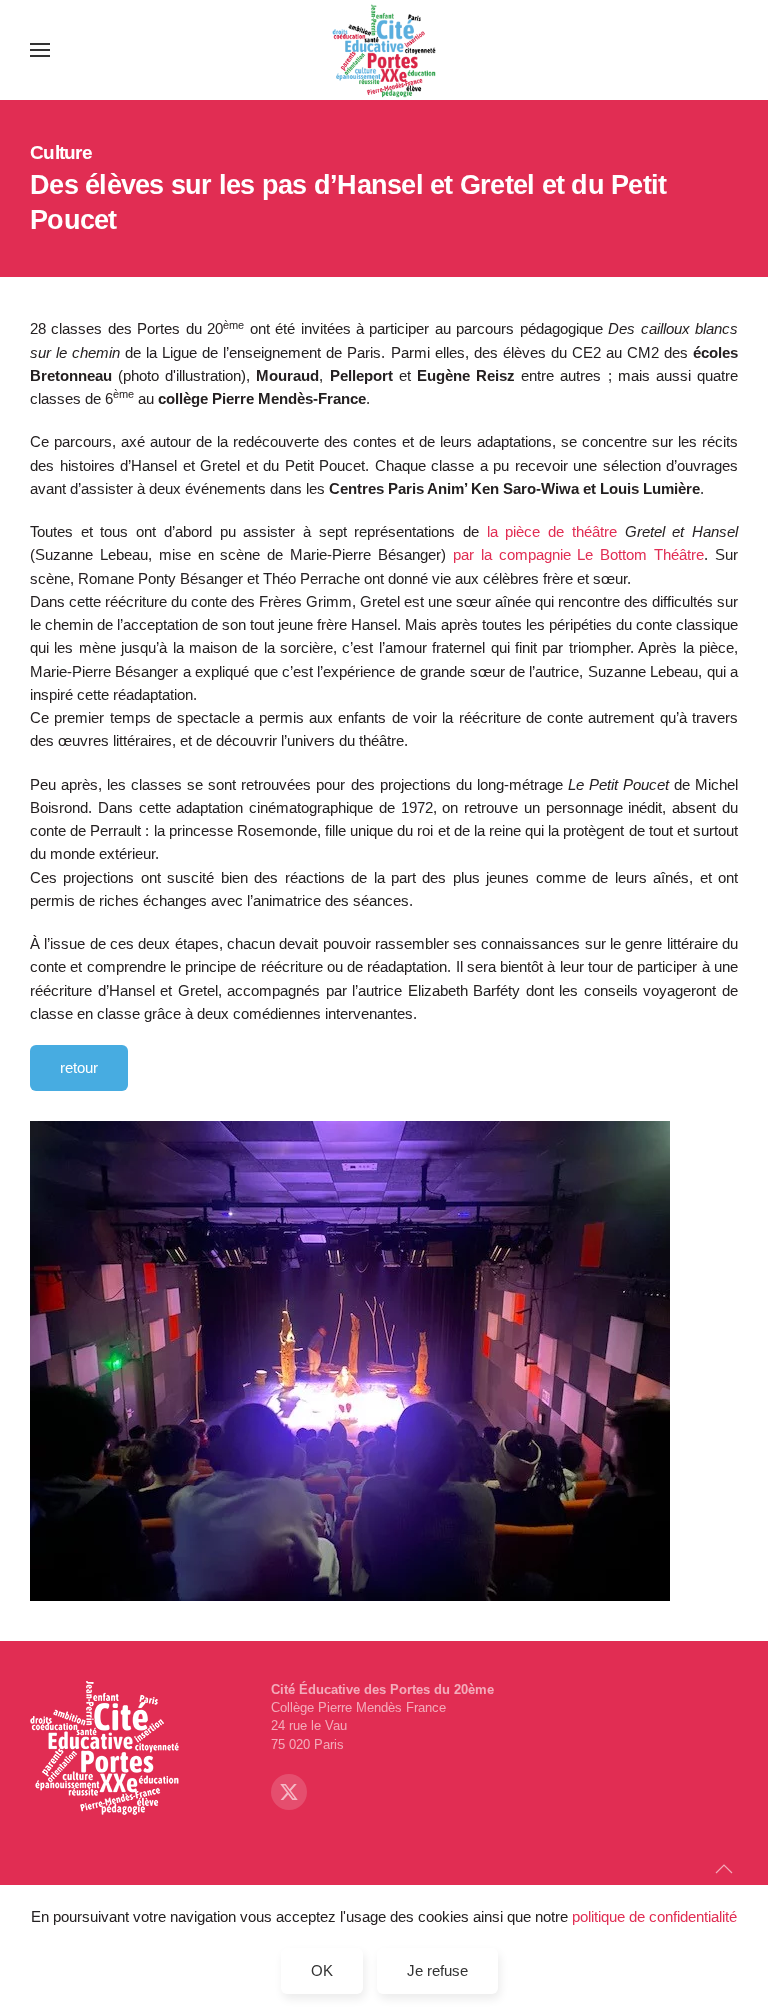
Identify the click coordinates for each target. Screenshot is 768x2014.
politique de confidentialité (654, 1916)
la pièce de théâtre (612, 531)
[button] (40, 50)
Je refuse (437, 1970)
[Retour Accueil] (384, 50)
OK (322, 1970)
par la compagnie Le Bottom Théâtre (578, 554)
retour (79, 1067)
